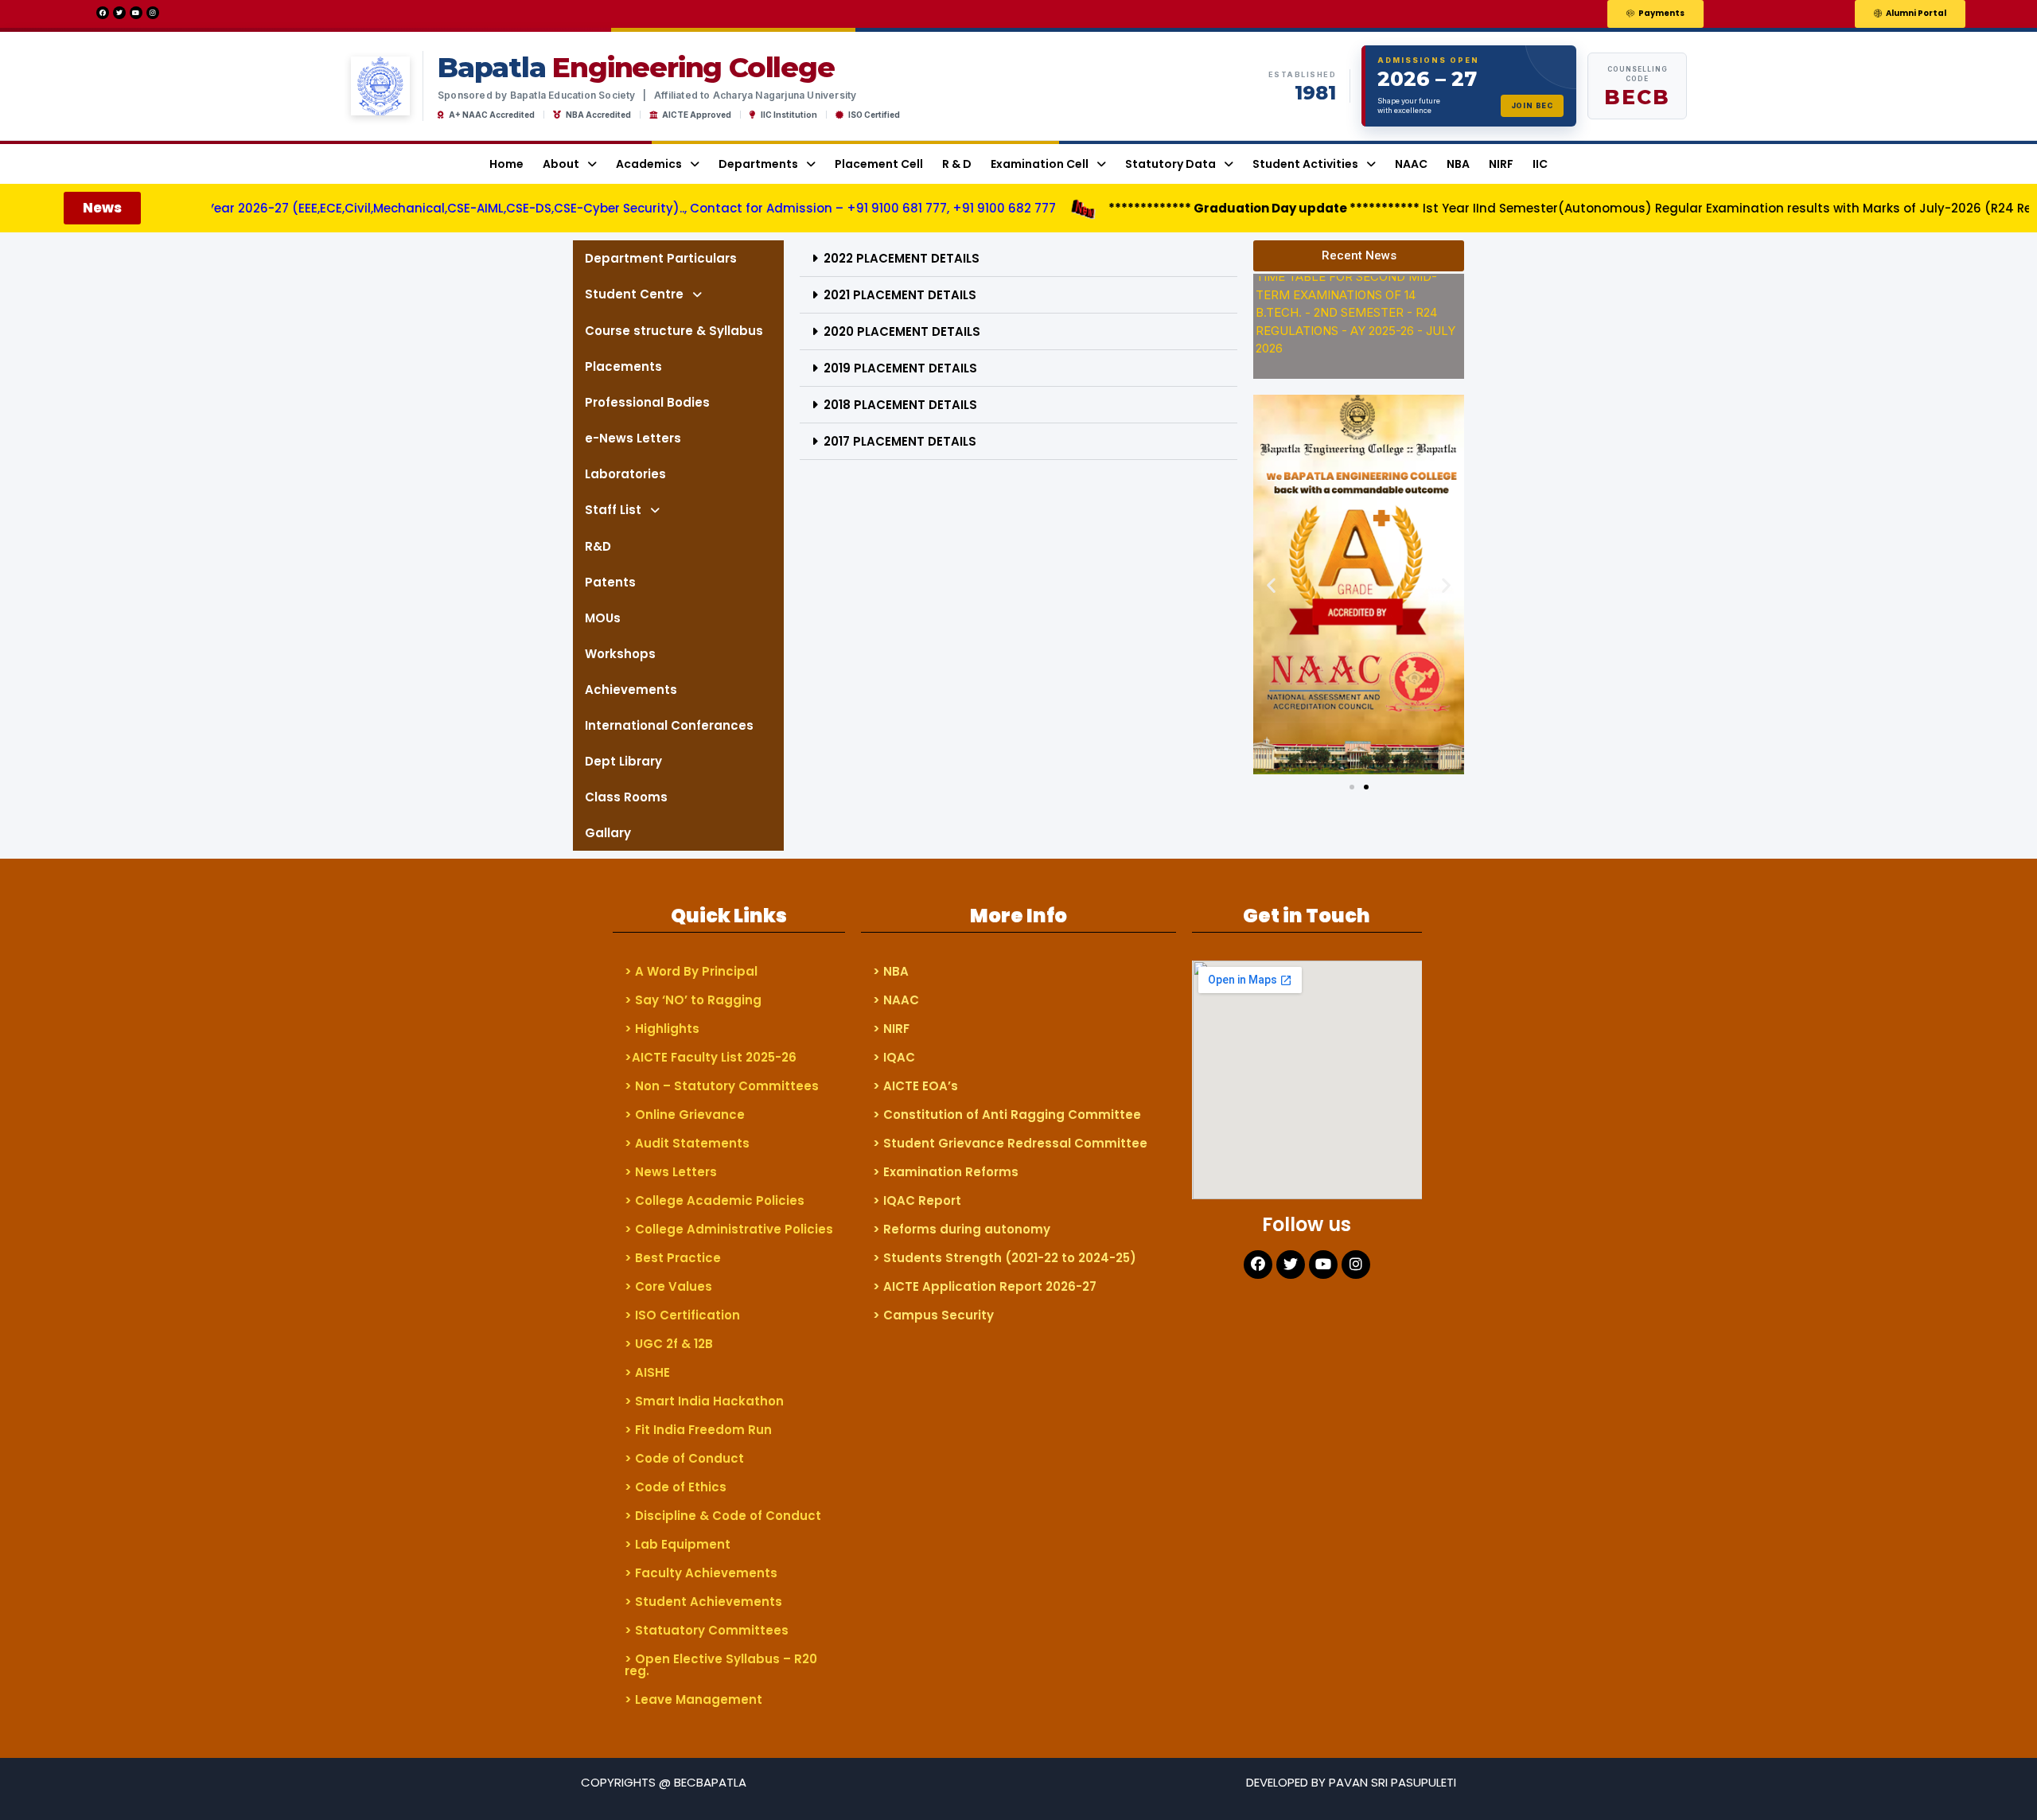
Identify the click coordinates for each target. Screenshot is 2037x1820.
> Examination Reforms (946, 1172)
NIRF (1501, 164)
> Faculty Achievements (701, 1573)
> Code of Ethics (676, 1487)
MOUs (603, 618)
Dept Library (623, 761)
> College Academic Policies (715, 1200)
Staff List (613, 510)
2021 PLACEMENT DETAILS (900, 295)
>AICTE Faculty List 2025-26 (711, 1057)
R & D (957, 164)
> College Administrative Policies (729, 1229)
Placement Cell (879, 164)
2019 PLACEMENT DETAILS (900, 368)
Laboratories (625, 474)
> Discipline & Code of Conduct (723, 1516)
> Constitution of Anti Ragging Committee (1007, 1115)
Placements (623, 366)
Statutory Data (1170, 164)
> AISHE (647, 1372)
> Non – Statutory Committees (722, 1086)
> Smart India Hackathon (704, 1401)
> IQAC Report (917, 1200)
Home (506, 164)
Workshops (620, 654)
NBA (1458, 164)
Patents (610, 582)
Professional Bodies (647, 402)
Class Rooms (626, 797)
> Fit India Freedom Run (698, 1430)
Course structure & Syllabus (674, 331)
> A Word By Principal (691, 971)
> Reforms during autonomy (962, 1229)
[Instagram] (153, 13)
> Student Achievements (703, 1602)
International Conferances (669, 725)
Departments (758, 164)
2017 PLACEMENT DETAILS (900, 441)
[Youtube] (136, 13)
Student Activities (1305, 164)
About (561, 164)
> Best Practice (673, 1258)
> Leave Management (693, 1699)
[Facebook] (103, 13)
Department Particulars (661, 258)
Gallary (608, 833)
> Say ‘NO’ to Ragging (693, 1000)
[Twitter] (119, 13)
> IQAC (894, 1057)
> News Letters (671, 1172)
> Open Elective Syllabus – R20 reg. (721, 1665)
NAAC (1411, 164)
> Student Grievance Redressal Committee (1010, 1143)
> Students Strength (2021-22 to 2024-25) (1005, 1258)
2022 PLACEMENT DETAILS (902, 258)
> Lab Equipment (678, 1544)
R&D (598, 546)
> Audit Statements (687, 1143)
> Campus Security (933, 1315)
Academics (649, 164)
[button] (1655, 14)
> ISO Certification (682, 1315)
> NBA (891, 971)
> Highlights (662, 1029)
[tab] (1018, 259)
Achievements (631, 690)
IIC (1540, 164)
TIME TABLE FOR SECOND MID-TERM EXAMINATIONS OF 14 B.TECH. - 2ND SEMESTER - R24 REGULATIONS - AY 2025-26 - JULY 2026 (1355, 295)
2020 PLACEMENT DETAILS (902, 331)
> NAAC (896, 1000)
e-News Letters (633, 438)
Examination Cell (1040, 164)
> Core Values (668, 1286)
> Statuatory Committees (707, 1630)
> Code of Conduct (684, 1458)
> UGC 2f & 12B (669, 1344)
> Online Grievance (685, 1115)
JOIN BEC (1532, 105)
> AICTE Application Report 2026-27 (985, 1286)
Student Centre (634, 294)
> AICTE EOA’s (915, 1086)
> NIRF (891, 1029)
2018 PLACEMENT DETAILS (900, 405)
